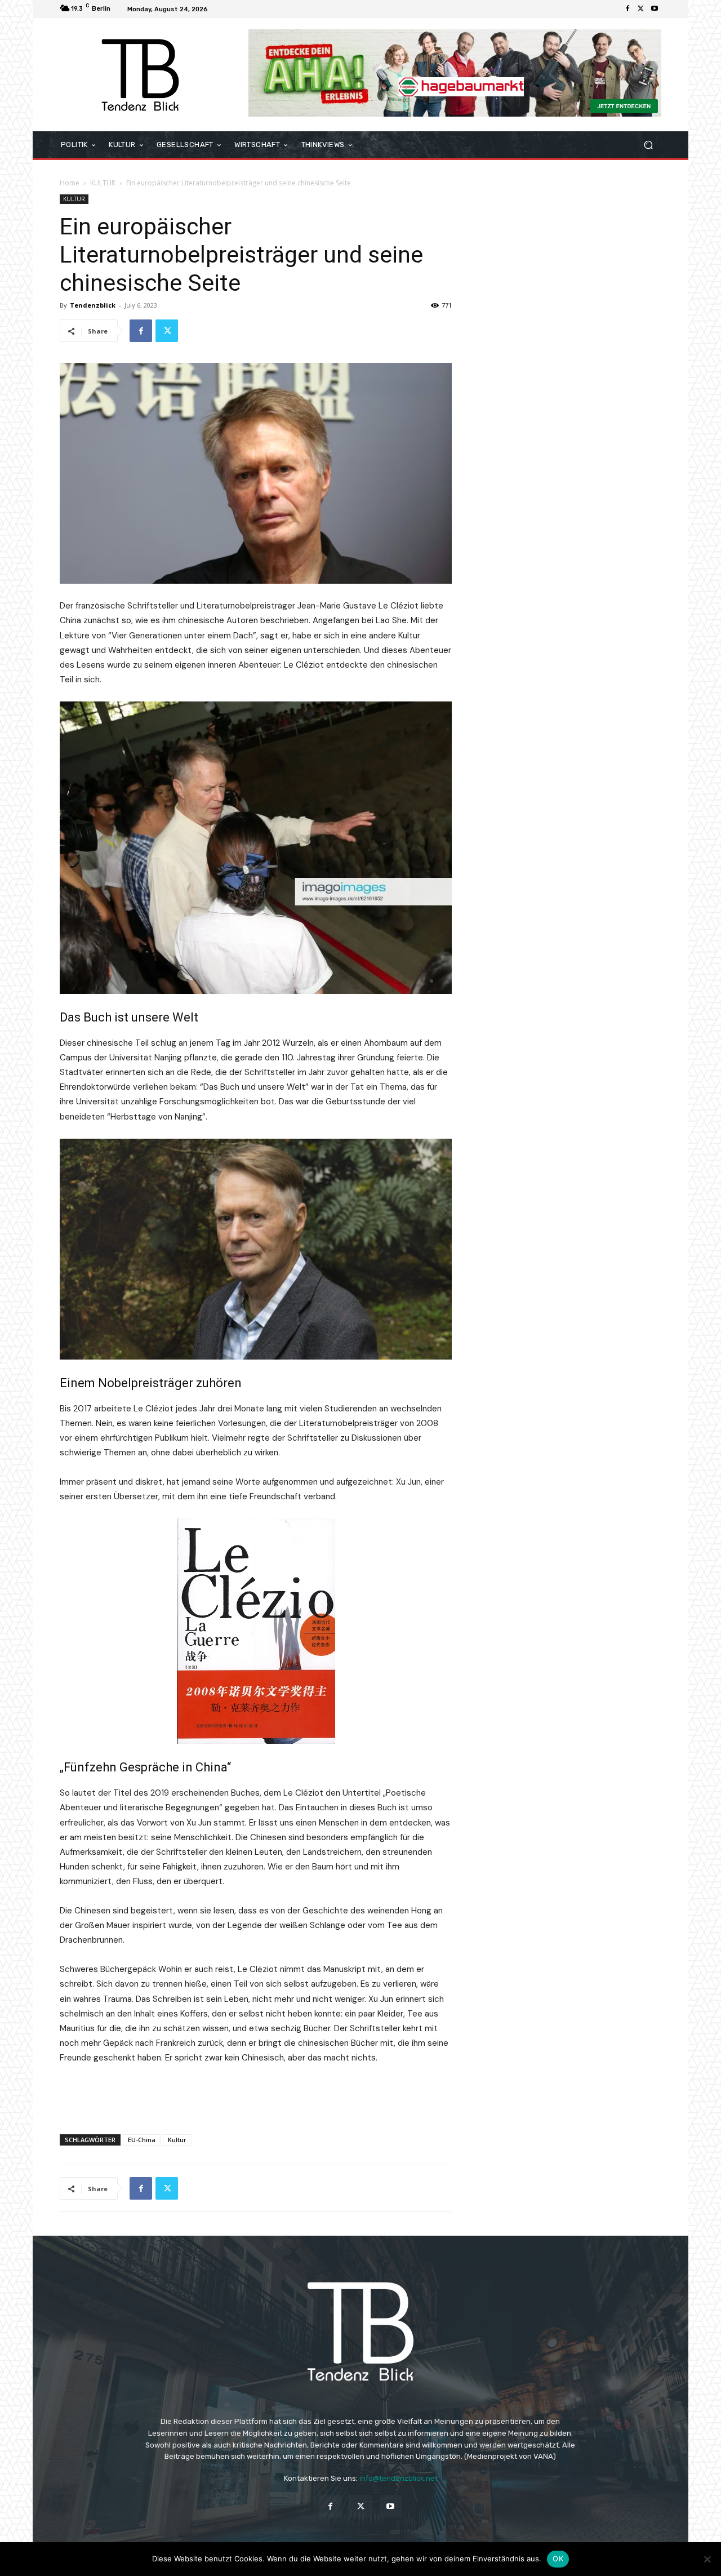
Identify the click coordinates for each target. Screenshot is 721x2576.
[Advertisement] (256, 2097)
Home (70, 183)
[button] (648, 145)
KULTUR (103, 183)
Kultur (177, 2140)
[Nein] (707, 2559)
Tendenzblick (93, 305)
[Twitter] (641, 9)
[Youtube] (655, 9)
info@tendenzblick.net (399, 2478)
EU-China (142, 2140)
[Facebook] (627, 9)
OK (558, 2559)
